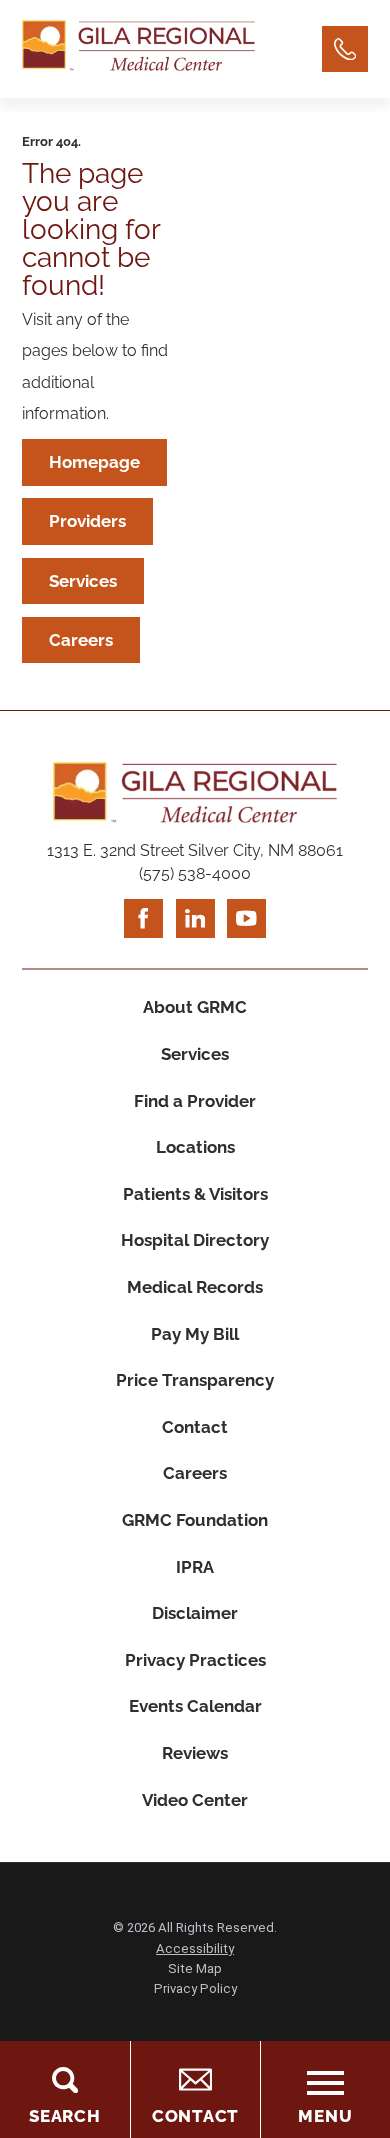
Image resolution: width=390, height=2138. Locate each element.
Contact (195, 1427)
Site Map (195, 1968)
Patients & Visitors (195, 1194)
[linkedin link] (195, 918)
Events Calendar (195, 1706)
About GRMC (195, 1007)
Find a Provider (195, 1101)
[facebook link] (143, 918)
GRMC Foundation (195, 1520)
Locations (195, 1147)
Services (83, 581)
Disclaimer (195, 1613)
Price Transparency (195, 1380)
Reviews (195, 1753)
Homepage (94, 462)
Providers (87, 521)
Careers (81, 640)
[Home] (138, 49)
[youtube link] (246, 918)
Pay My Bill (195, 1334)
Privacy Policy (195, 1988)
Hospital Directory (195, 1240)
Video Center (195, 1800)
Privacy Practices (195, 1660)
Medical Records (195, 1287)
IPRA (195, 1567)
